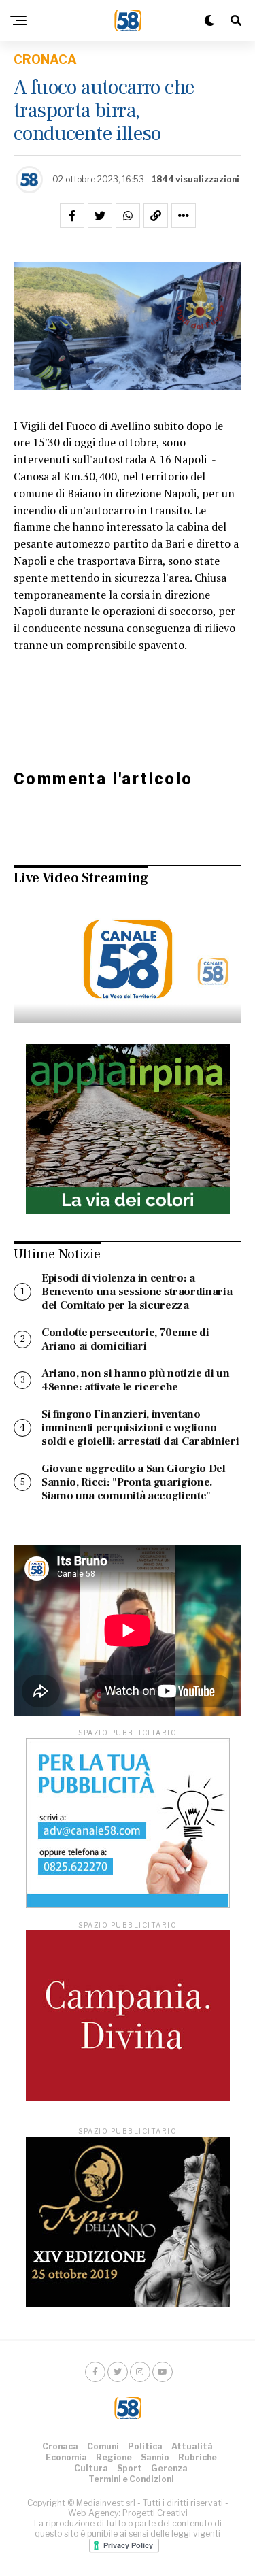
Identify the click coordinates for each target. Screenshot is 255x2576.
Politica (145, 2446)
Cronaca (60, 2446)
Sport (130, 2468)
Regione (114, 2457)
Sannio (155, 2457)
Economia (66, 2457)
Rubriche (198, 2457)
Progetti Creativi (155, 2513)
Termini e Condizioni (131, 2479)
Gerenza (169, 2468)
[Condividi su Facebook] (72, 216)
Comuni (103, 2446)
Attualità (192, 2446)
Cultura (91, 2468)
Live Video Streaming (81, 878)
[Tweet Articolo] (100, 216)
